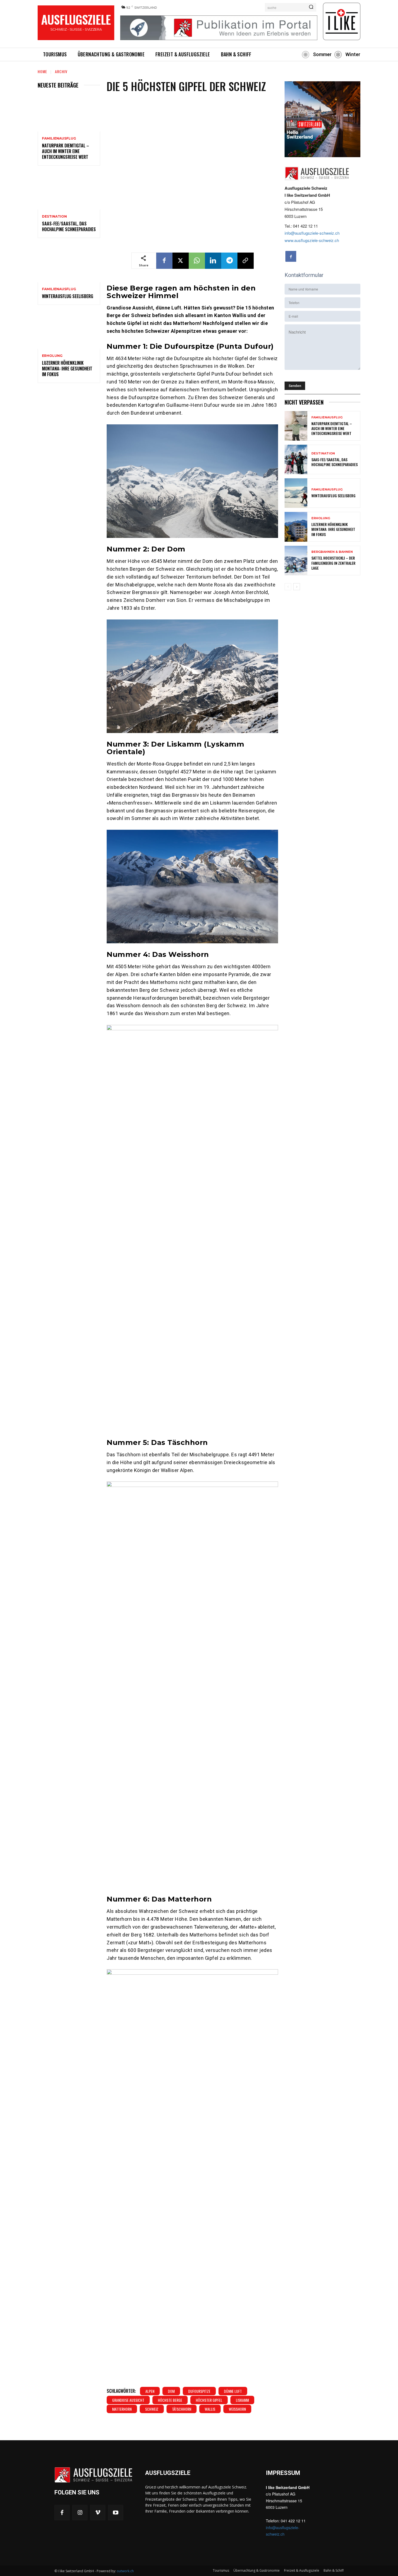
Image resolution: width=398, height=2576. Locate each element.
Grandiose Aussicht (128, 2400)
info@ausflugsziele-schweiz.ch (312, 233)
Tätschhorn (182, 2409)
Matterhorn (122, 2409)
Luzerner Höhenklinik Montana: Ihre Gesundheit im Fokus (67, 369)
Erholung (52, 356)
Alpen (150, 2391)
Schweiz (152, 2409)
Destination (54, 217)
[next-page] (297, 587)
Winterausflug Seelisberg (68, 296)
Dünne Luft (233, 2391)
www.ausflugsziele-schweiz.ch (312, 240)
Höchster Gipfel (209, 2400)
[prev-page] (288, 587)
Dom (171, 2391)
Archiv (61, 71)
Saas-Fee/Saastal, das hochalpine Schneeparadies (69, 226)
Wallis (210, 2409)
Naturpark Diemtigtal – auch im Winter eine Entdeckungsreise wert (66, 151)
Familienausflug (59, 138)
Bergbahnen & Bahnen (332, 552)
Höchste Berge (170, 2400)
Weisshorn (237, 2409)
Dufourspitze (199, 2391)
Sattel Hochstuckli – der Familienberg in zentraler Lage (333, 563)
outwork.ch (125, 2571)
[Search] (311, 7)
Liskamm (242, 2400)
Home (42, 71)
